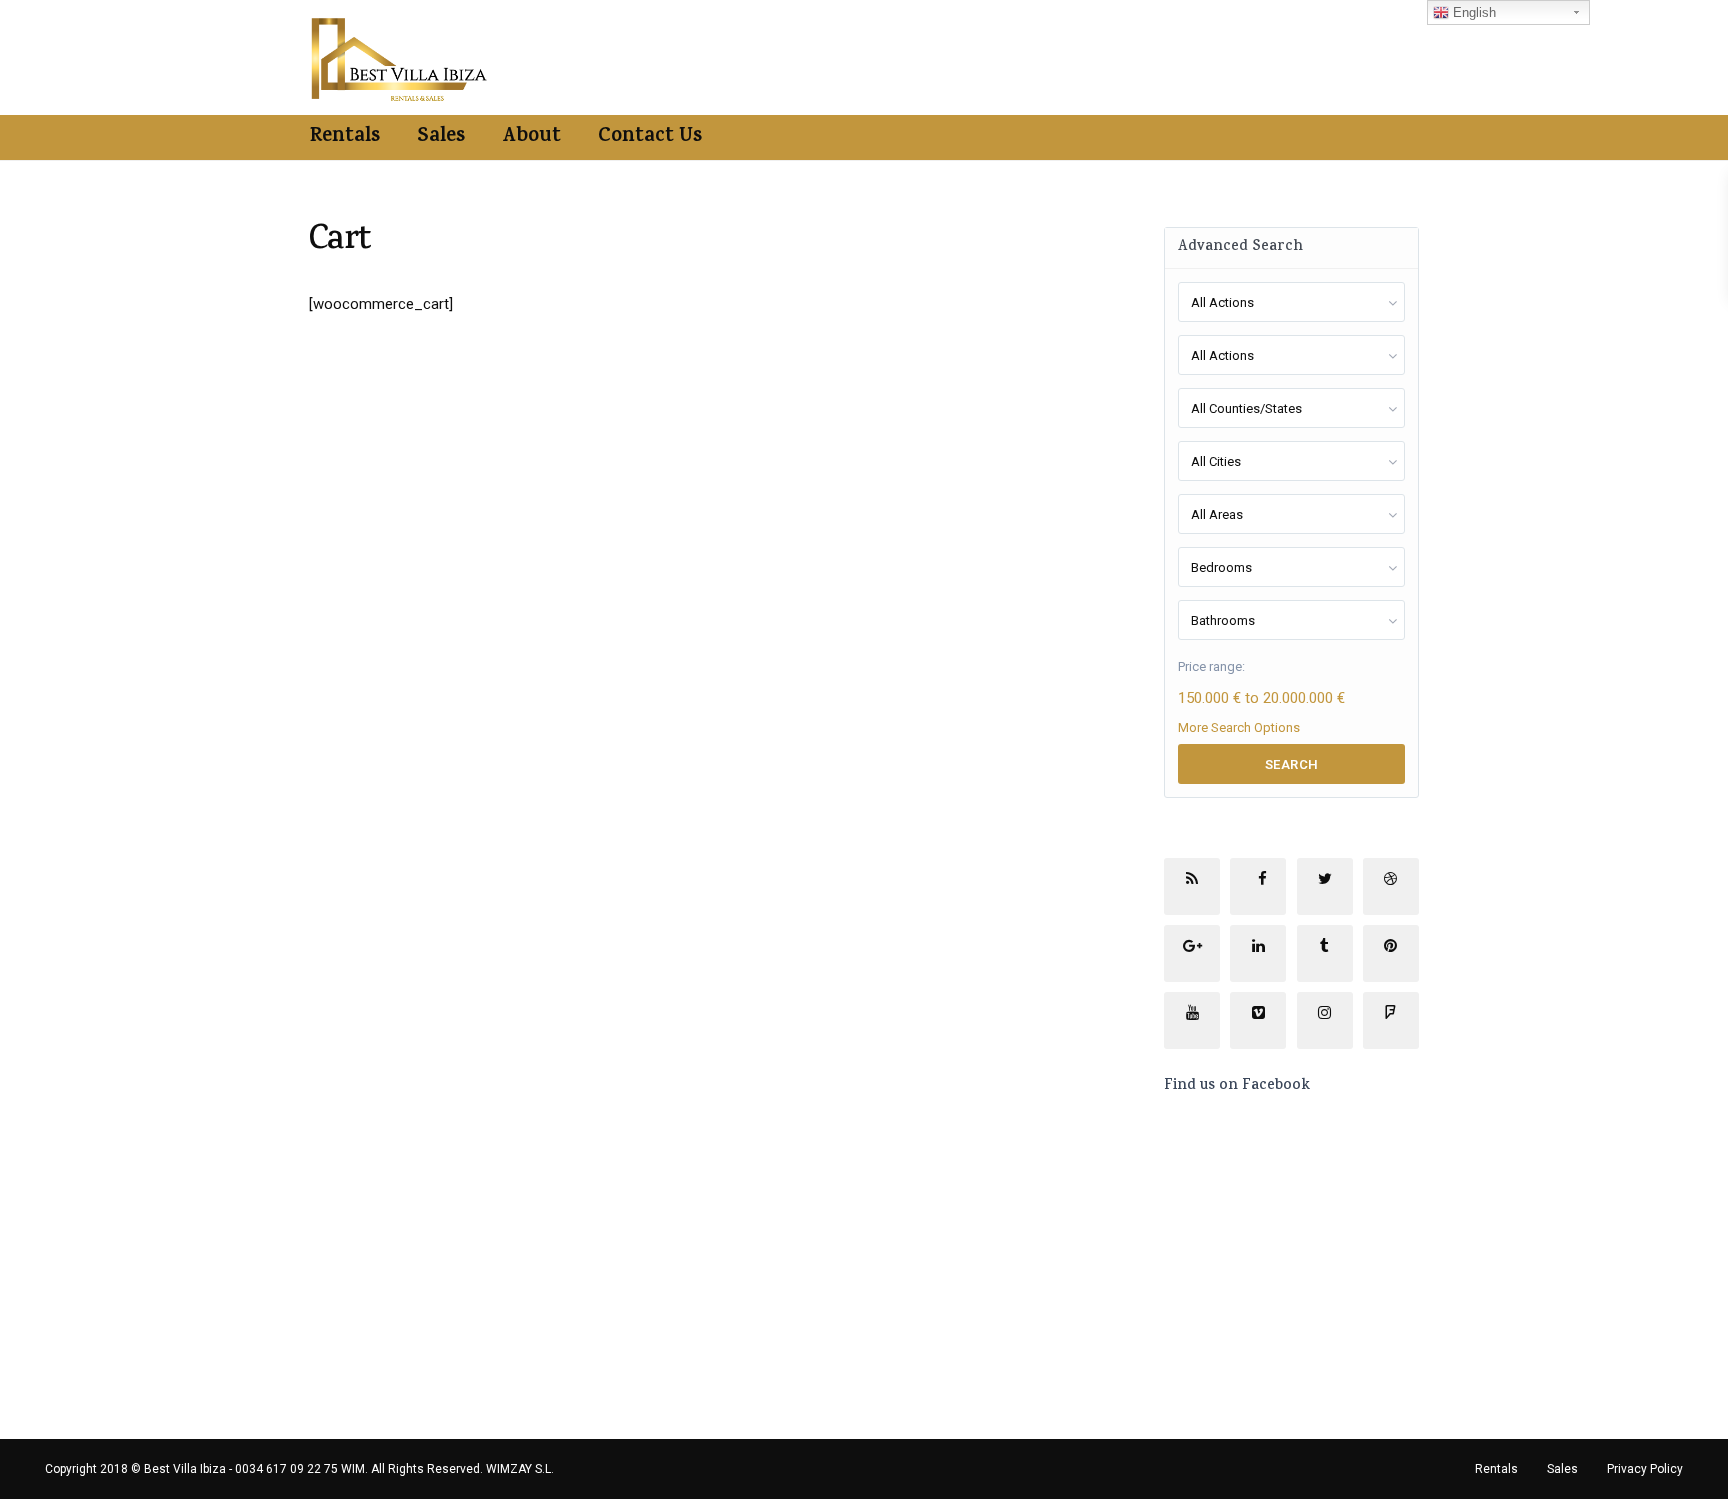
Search (1292, 764)
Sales (441, 137)
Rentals (345, 137)
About (531, 137)
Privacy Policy (1645, 1469)
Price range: (1211, 666)
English (1472, 12)
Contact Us (650, 137)
